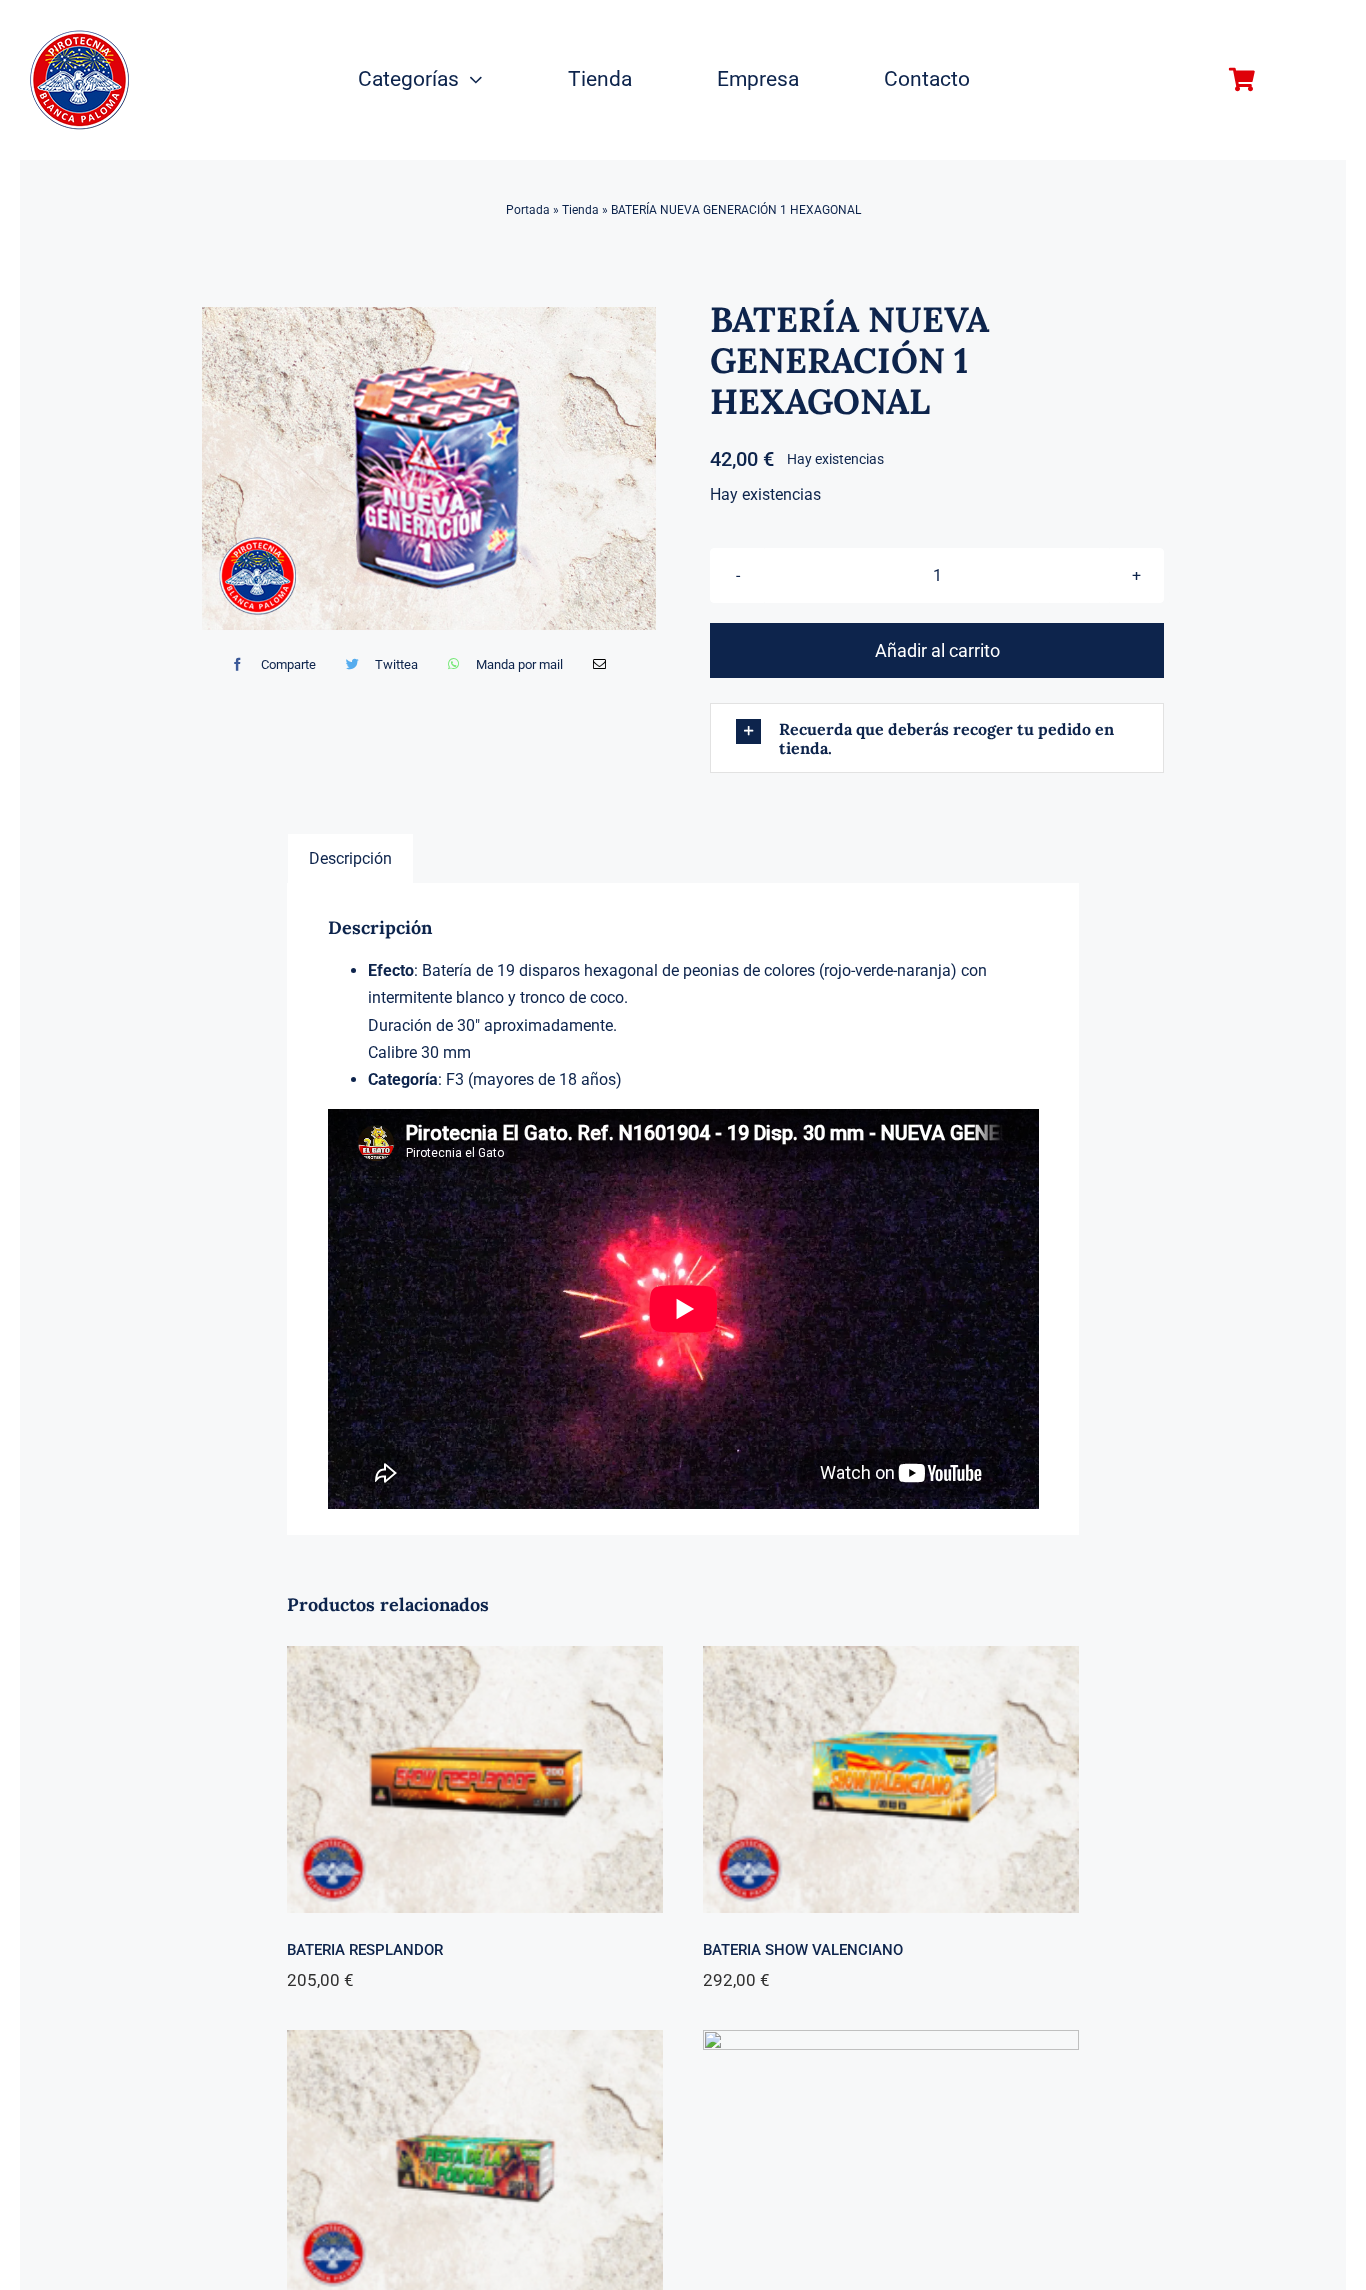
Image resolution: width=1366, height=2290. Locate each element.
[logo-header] (79, 37)
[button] (937, 738)
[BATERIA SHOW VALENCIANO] (891, 1659)
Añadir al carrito (937, 650)
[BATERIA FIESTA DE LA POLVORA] (475, 2043)
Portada (528, 210)
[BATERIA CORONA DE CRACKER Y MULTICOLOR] (891, 2043)
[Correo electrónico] (599, 664)
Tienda (580, 210)
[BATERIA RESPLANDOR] (475, 1659)
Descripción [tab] (350, 858)
